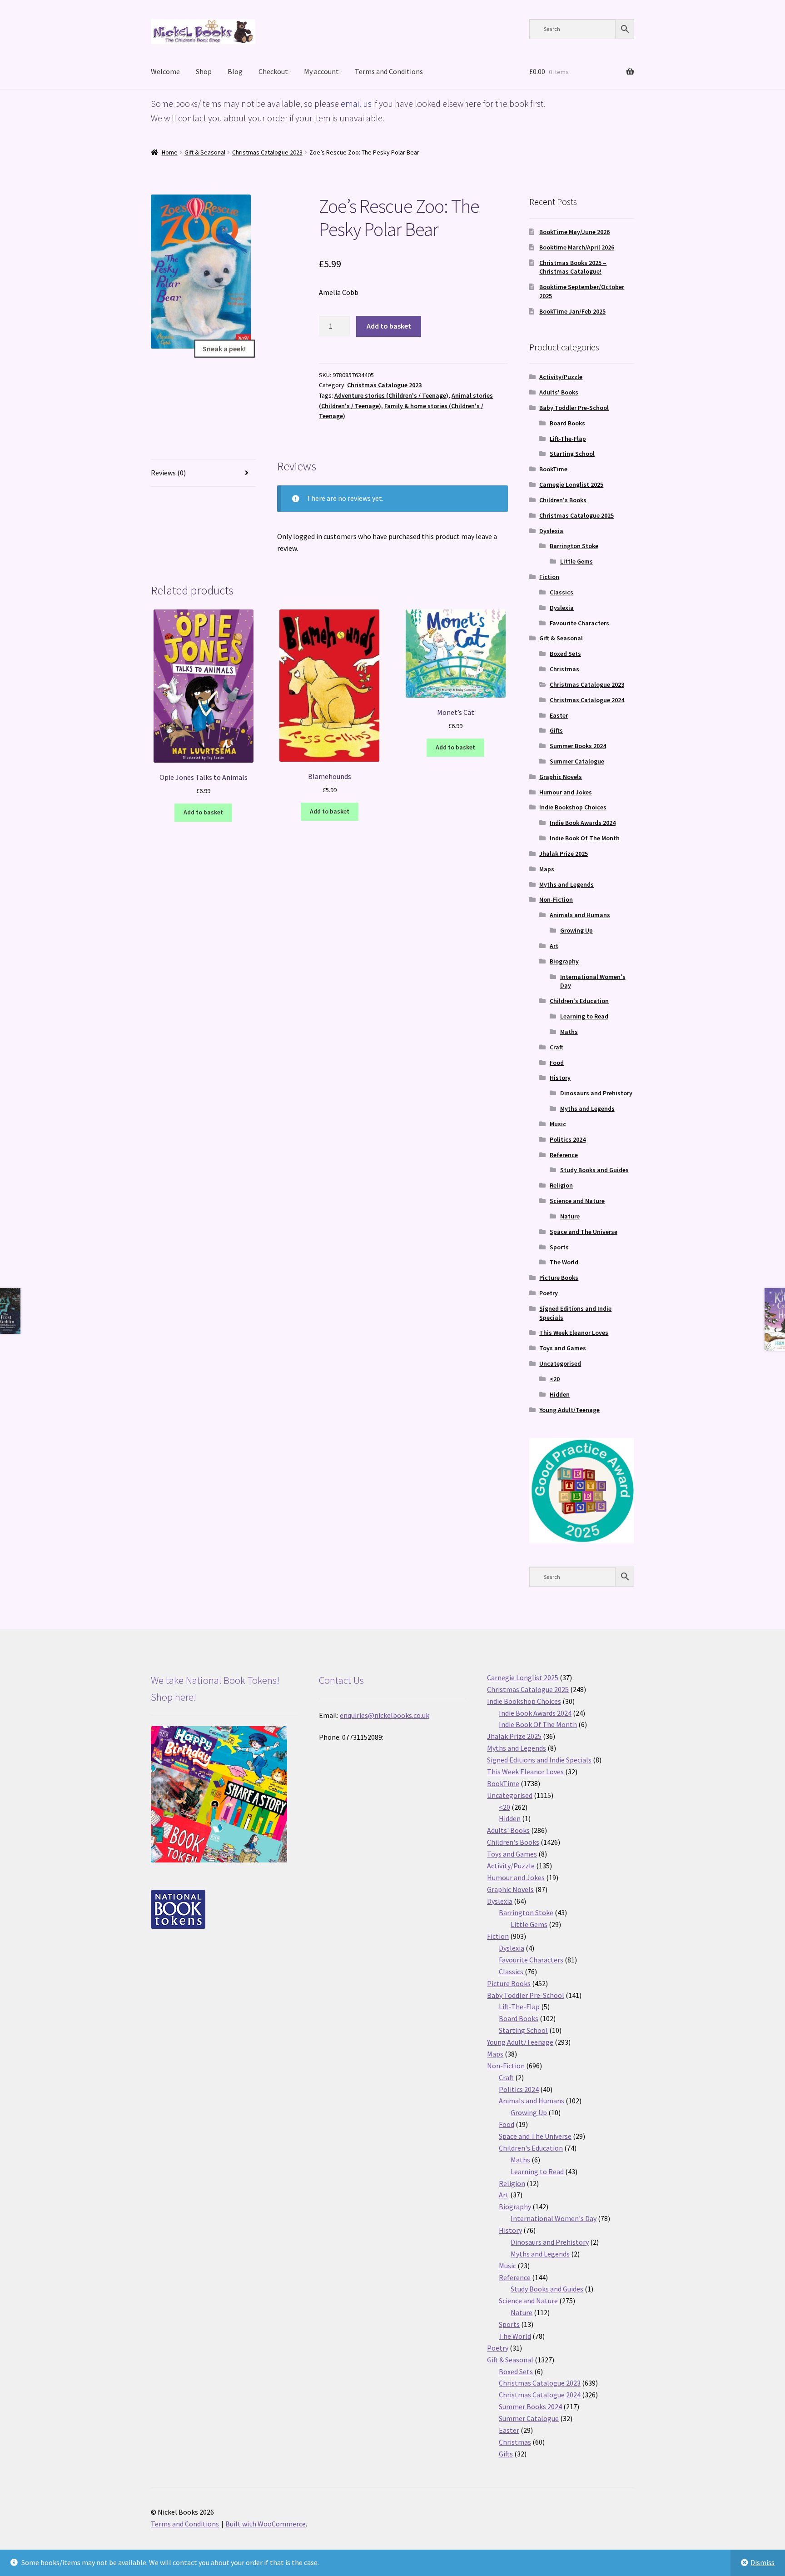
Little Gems (576, 561)
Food (557, 1063)
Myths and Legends (566, 884)
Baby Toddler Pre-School (574, 408)
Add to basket (389, 326)
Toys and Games (563, 1348)
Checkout (273, 71)
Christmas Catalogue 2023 (267, 152)
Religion (561, 1185)
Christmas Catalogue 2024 (587, 700)
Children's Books (563, 500)
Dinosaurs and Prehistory (596, 1093)
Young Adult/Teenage (569, 1410)
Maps (547, 869)
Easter (559, 715)
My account (321, 71)
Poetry (549, 1293)
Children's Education (579, 1001)
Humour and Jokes (566, 792)
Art (554, 946)
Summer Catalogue (577, 761)
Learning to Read (584, 1016)
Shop (204, 71)
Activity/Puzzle (561, 377)
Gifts (556, 730)
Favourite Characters (579, 623)
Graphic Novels (561, 777)
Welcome (165, 71)
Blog (235, 71)
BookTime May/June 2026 (574, 232)
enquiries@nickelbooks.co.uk (385, 1715)
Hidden (560, 1394)
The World (564, 1262)
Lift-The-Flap (568, 439)
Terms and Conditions (389, 71)
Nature (570, 1216)
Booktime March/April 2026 (577, 247)
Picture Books (559, 1278)
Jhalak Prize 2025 (564, 854)
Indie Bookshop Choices (573, 807)
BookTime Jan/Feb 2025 (572, 311)
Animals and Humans (580, 915)
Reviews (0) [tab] (168, 473)
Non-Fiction (556, 899)
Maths (569, 1032)
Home (170, 152)
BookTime (553, 469)
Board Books (567, 423)
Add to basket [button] (203, 812)
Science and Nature (577, 1201)
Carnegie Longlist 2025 (571, 484)
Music (558, 1124)
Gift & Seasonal (205, 152)
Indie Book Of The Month (585, 838)
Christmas (564, 669)
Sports (559, 1247)
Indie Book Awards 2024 (583, 823)
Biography (564, 961)
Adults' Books (559, 392)
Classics (561, 592)
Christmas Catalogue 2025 (576, 515)
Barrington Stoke (574, 546)
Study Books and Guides (594, 1170)
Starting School (572, 454)
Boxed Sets (565, 654)
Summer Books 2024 (578, 746)
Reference (564, 1155)
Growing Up (576, 930)
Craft (556, 1047)
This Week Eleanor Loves (574, 1333)
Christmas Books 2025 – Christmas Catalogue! (573, 267)
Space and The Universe (584, 1232)
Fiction (549, 577)
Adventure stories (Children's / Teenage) (391, 395)
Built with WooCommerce (266, 2524)
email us (356, 103)
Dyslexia (551, 531)
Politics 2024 (568, 1139)
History (560, 1078)
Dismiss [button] (763, 2562)
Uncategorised (560, 1363)
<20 (555, 1379)
